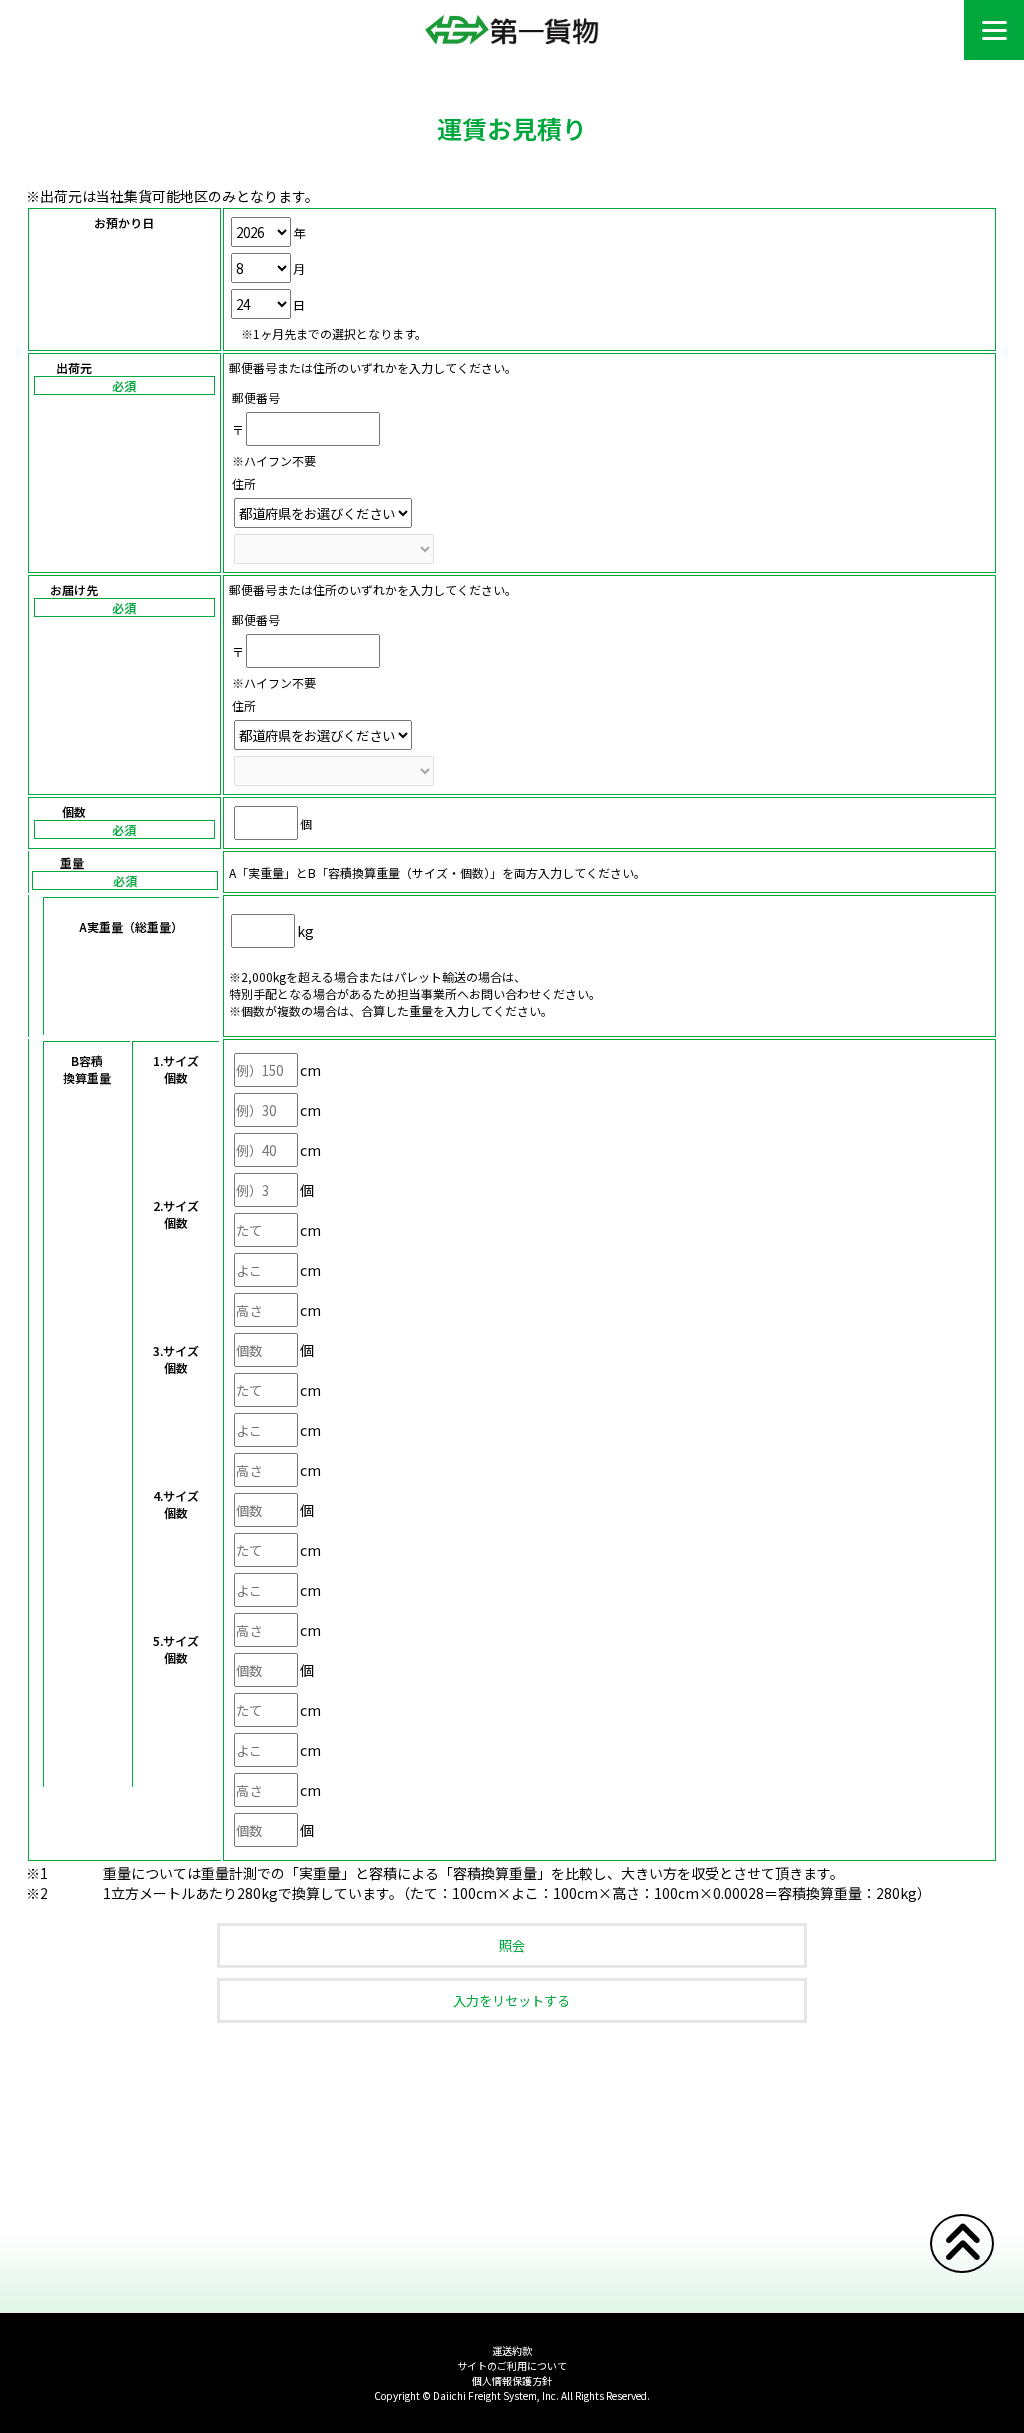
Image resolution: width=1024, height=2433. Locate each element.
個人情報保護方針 (512, 2380)
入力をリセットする (511, 2000)
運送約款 (512, 2350)
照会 (512, 1945)
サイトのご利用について (512, 2365)
